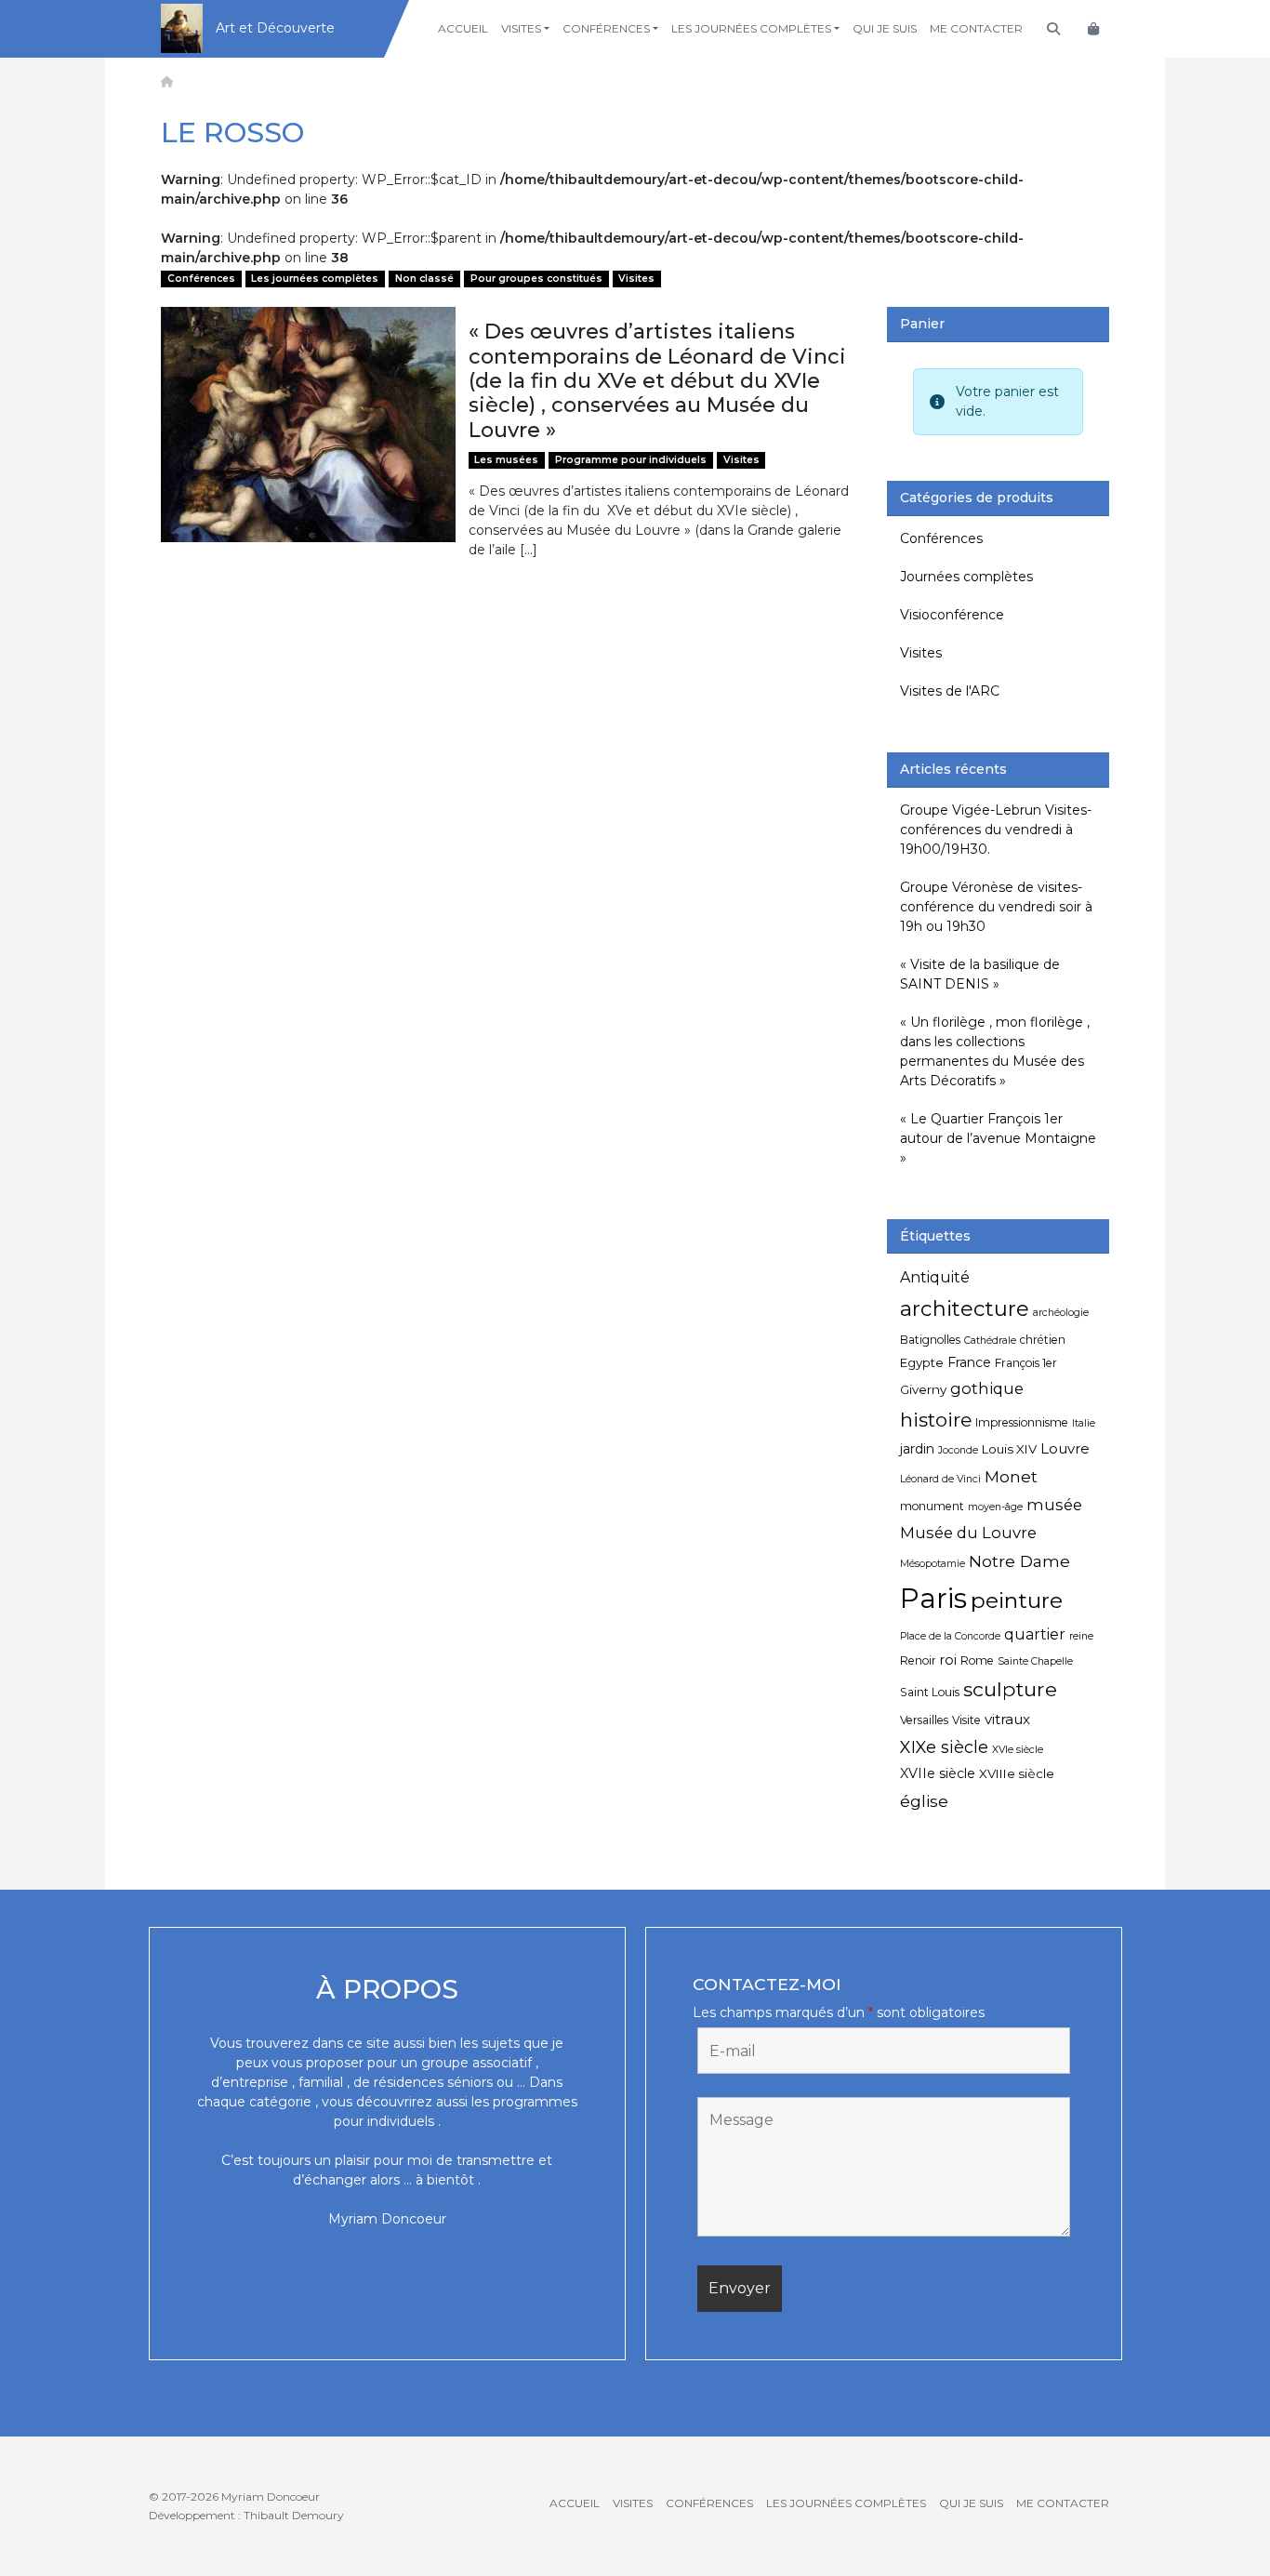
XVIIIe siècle (1017, 1773)
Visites (521, 28)
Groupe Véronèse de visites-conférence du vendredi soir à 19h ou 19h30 (996, 907)
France (969, 1362)
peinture (1017, 1600)
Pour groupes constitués (536, 279)
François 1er (1026, 1363)
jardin (917, 1449)
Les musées (506, 460)
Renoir (918, 1660)
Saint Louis (930, 1692)
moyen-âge (995, 1507)
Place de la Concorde (950, 1636)
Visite (966, 1720)
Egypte (922, 1362)
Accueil (463, 28)
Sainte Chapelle (1035, 1661)
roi (948, 1660)
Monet (1011, 1476)
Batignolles (930, 1340)
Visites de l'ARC (950, 691)
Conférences (606, 28)
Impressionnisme (1022, 1422)
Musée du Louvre (968, 1533)
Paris (933, 1598)
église (924, 1801)
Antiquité (935, 1277)
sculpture (1010, 1689)
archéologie (1061, 1313)
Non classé (424, 279)
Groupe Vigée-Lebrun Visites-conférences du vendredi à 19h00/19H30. (996, 830)
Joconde (958, 1450)
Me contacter (976, 28)
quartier (1035, 1634)
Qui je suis (885, 28)
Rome (977, 1660)
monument (932, 1506)
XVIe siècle (1018, 1750)
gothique (987, 1388)
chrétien (1043, 1340)
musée (1054, 1505)
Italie (1084, 1423)
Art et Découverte (275, 28)
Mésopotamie (933, 1564)
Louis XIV (1009, 1449)
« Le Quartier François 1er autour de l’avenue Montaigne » (998, 1138)
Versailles (924, 1720)
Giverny (923, 1389)
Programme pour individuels (631, 460)
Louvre (1065, 1448)
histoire (936, 1420)
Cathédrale (990, 1341)
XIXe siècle (944, 1747)
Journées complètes (966, 577)
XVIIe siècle (938, 1773)
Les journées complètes (751, 28)
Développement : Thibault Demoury (246, 2515)
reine (1081, 1636)
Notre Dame (1019, 1561)
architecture (965, 1308)
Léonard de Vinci (940, 1479)
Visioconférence (952, 615)
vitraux (1007, 1719)
